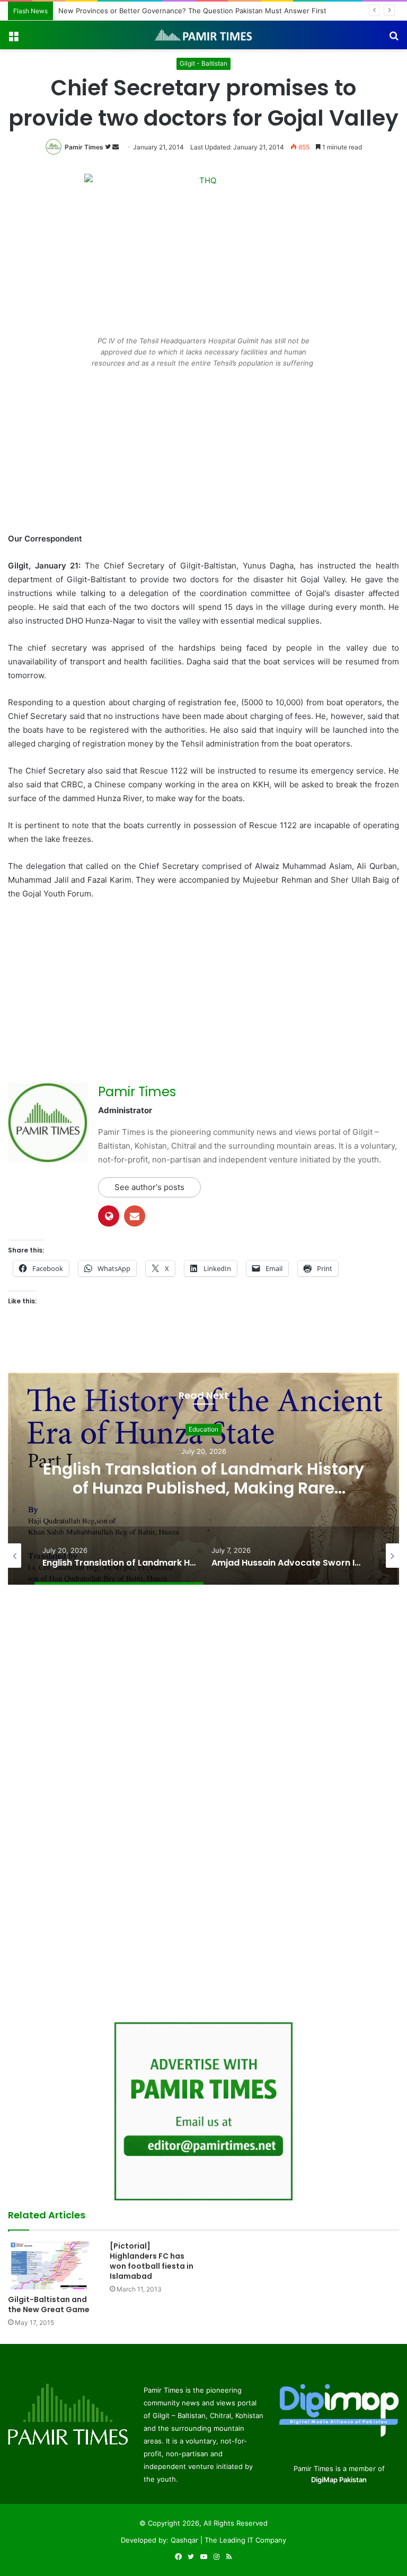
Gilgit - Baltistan (203, 63)
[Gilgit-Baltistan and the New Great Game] (51, 2265)
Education (203, 1429)
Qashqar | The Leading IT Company (228, 2540)
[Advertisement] (203, 454)
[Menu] (13, 39)
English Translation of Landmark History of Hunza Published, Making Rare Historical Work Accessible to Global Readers (203, 1498)
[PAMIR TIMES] (203, 35)
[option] (203, 1479)
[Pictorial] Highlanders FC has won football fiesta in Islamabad (152, 2261)
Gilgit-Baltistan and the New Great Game (49, 2304)
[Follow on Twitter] (109, 147)
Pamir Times (84, 147)
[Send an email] (116, 147)
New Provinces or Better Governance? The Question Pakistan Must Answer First (187, 11)
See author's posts (149, 1187)
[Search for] (394, 39)
